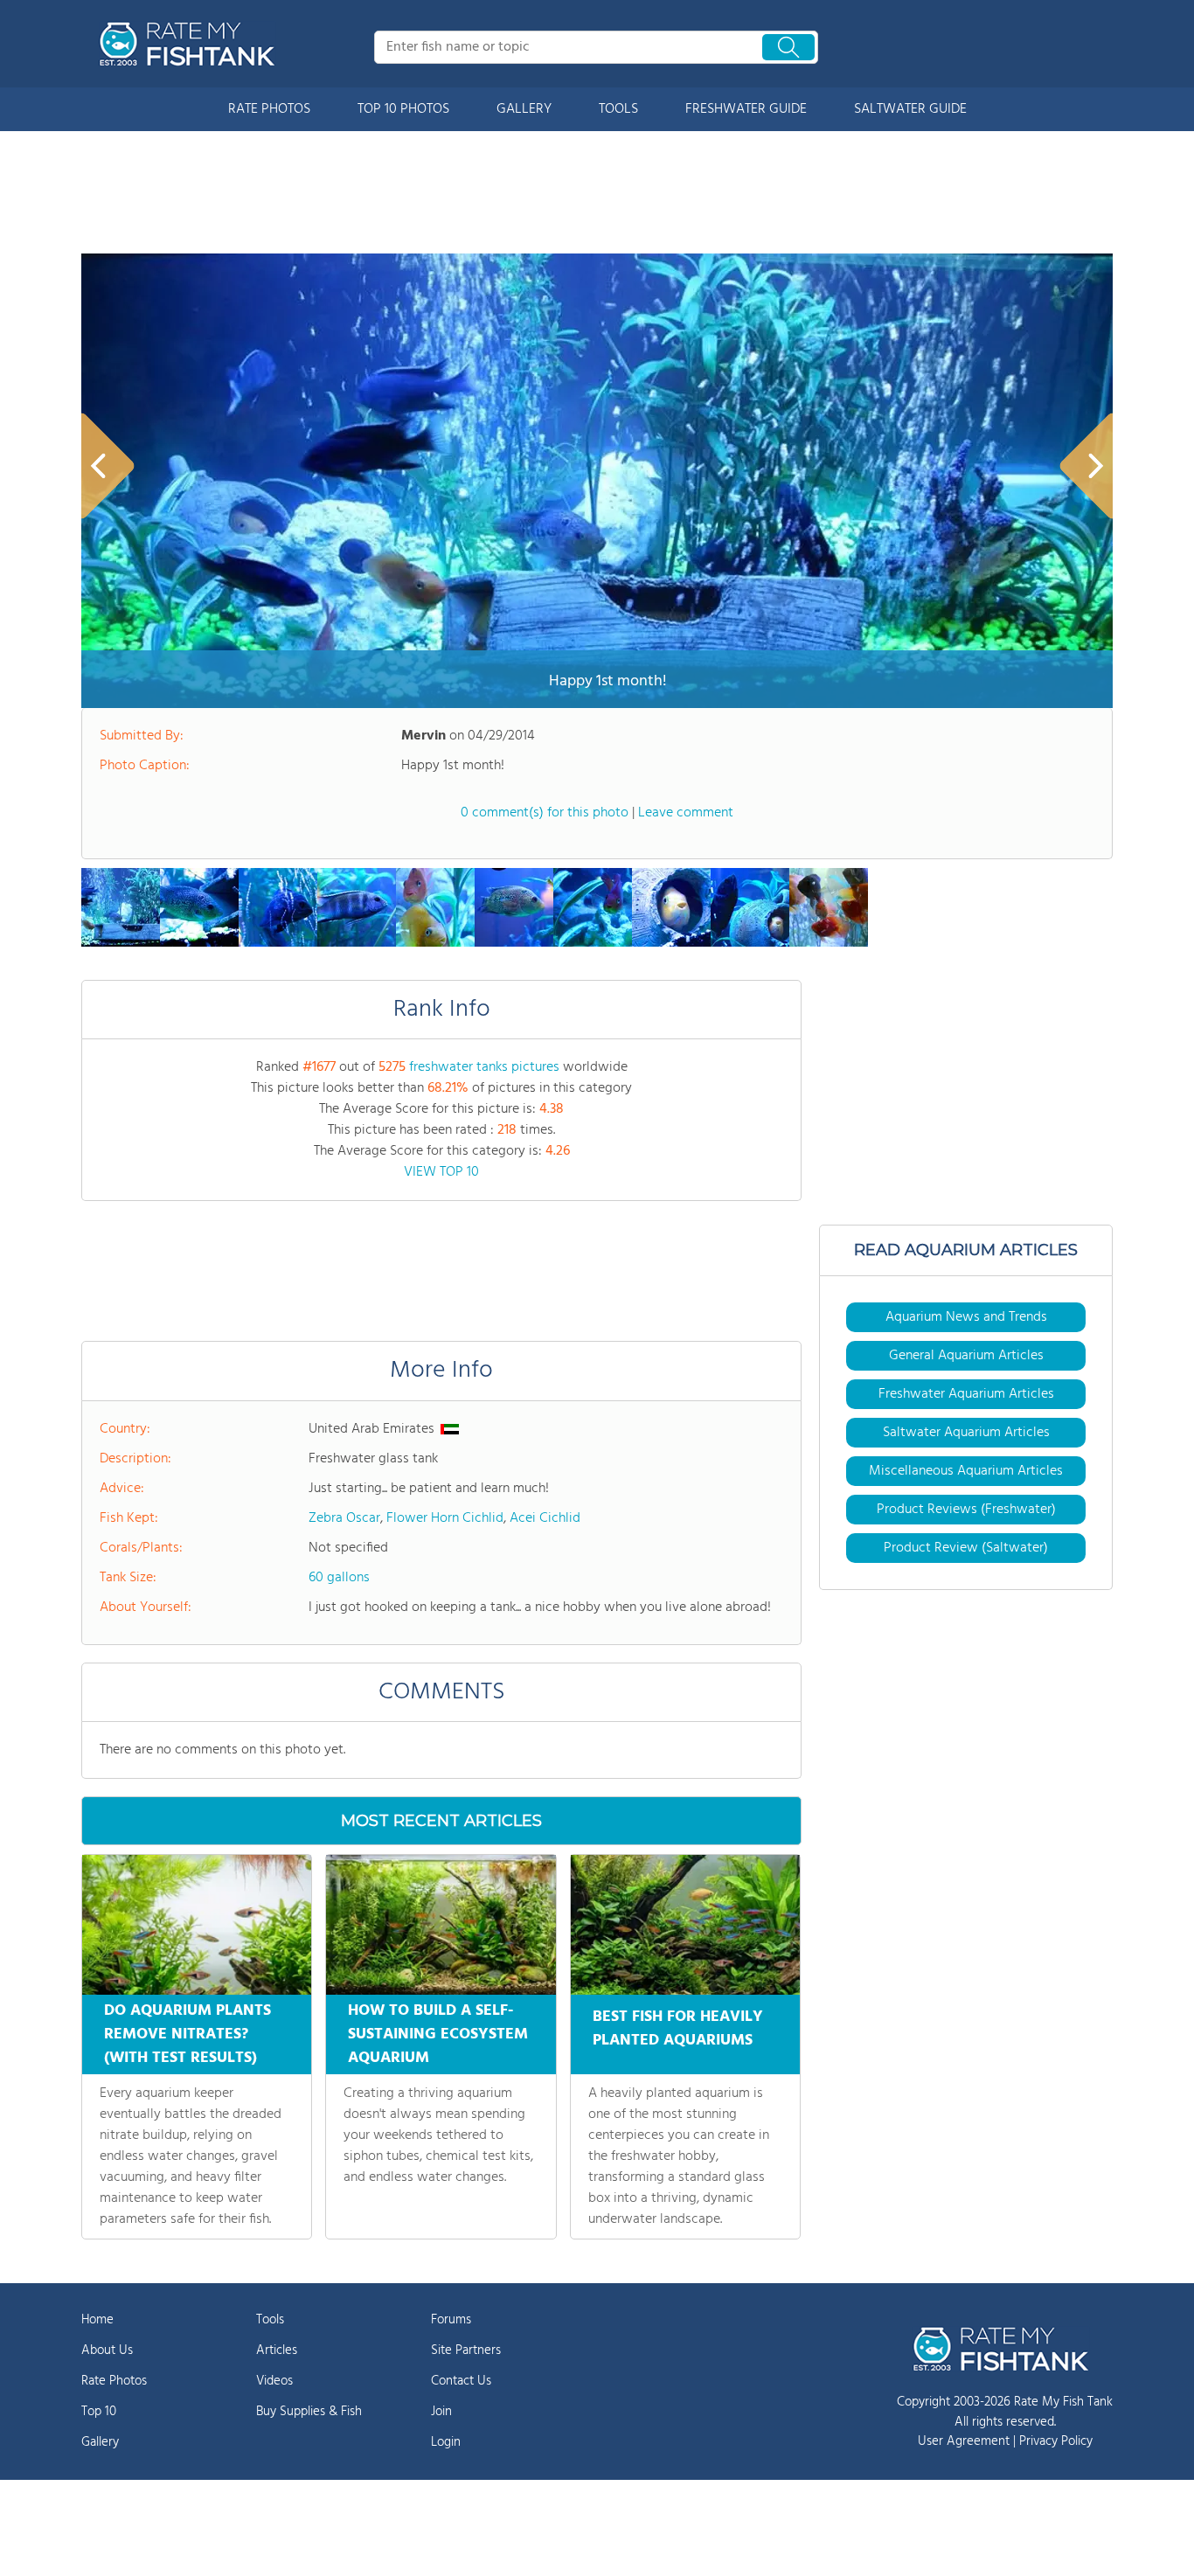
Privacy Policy (1056, 2441)
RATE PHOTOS (269, 109)
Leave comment (686, 813)
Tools (270, 2320)
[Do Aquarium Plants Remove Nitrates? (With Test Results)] (197, 1925)
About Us (107, 2350)
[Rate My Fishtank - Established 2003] (191, 44)
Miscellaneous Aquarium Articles (966, 1471)
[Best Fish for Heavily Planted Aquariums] (685, 1925)
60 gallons (339, 1578)
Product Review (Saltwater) (966, 1548)
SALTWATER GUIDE (910, 109)
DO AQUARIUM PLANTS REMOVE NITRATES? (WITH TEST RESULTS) (187, 2034)
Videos (274, 2381)
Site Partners (466, 2350)
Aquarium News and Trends (966, 1317)
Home (97, 2320)
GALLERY (524, 109)
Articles (277, 2350)
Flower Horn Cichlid (445, 1518)
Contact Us (461, 2381)
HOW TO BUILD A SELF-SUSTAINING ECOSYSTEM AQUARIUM (438, 2034)
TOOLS (618, 109)
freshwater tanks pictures (484, 1067)
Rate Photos (114, 2381)
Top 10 (99, 2412)
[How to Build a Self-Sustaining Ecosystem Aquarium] (441, 1925)
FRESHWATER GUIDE (746, 109)
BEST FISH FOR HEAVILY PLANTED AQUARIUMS (678, 2029)
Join (441, 2412)
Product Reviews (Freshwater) (966, 1510)
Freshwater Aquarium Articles (966, 1394)
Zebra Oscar (344, 1518)
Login (446, 2442)
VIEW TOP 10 (441, 1172)
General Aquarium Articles (966, 1356)
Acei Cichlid (545, 1518)
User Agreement (964, 2441)
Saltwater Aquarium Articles (966, 1433)
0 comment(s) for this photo (545, 813)
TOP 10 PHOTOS (403, 109)
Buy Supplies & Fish (309, 2412)
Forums (451, 2320)
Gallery (100, 2442)
